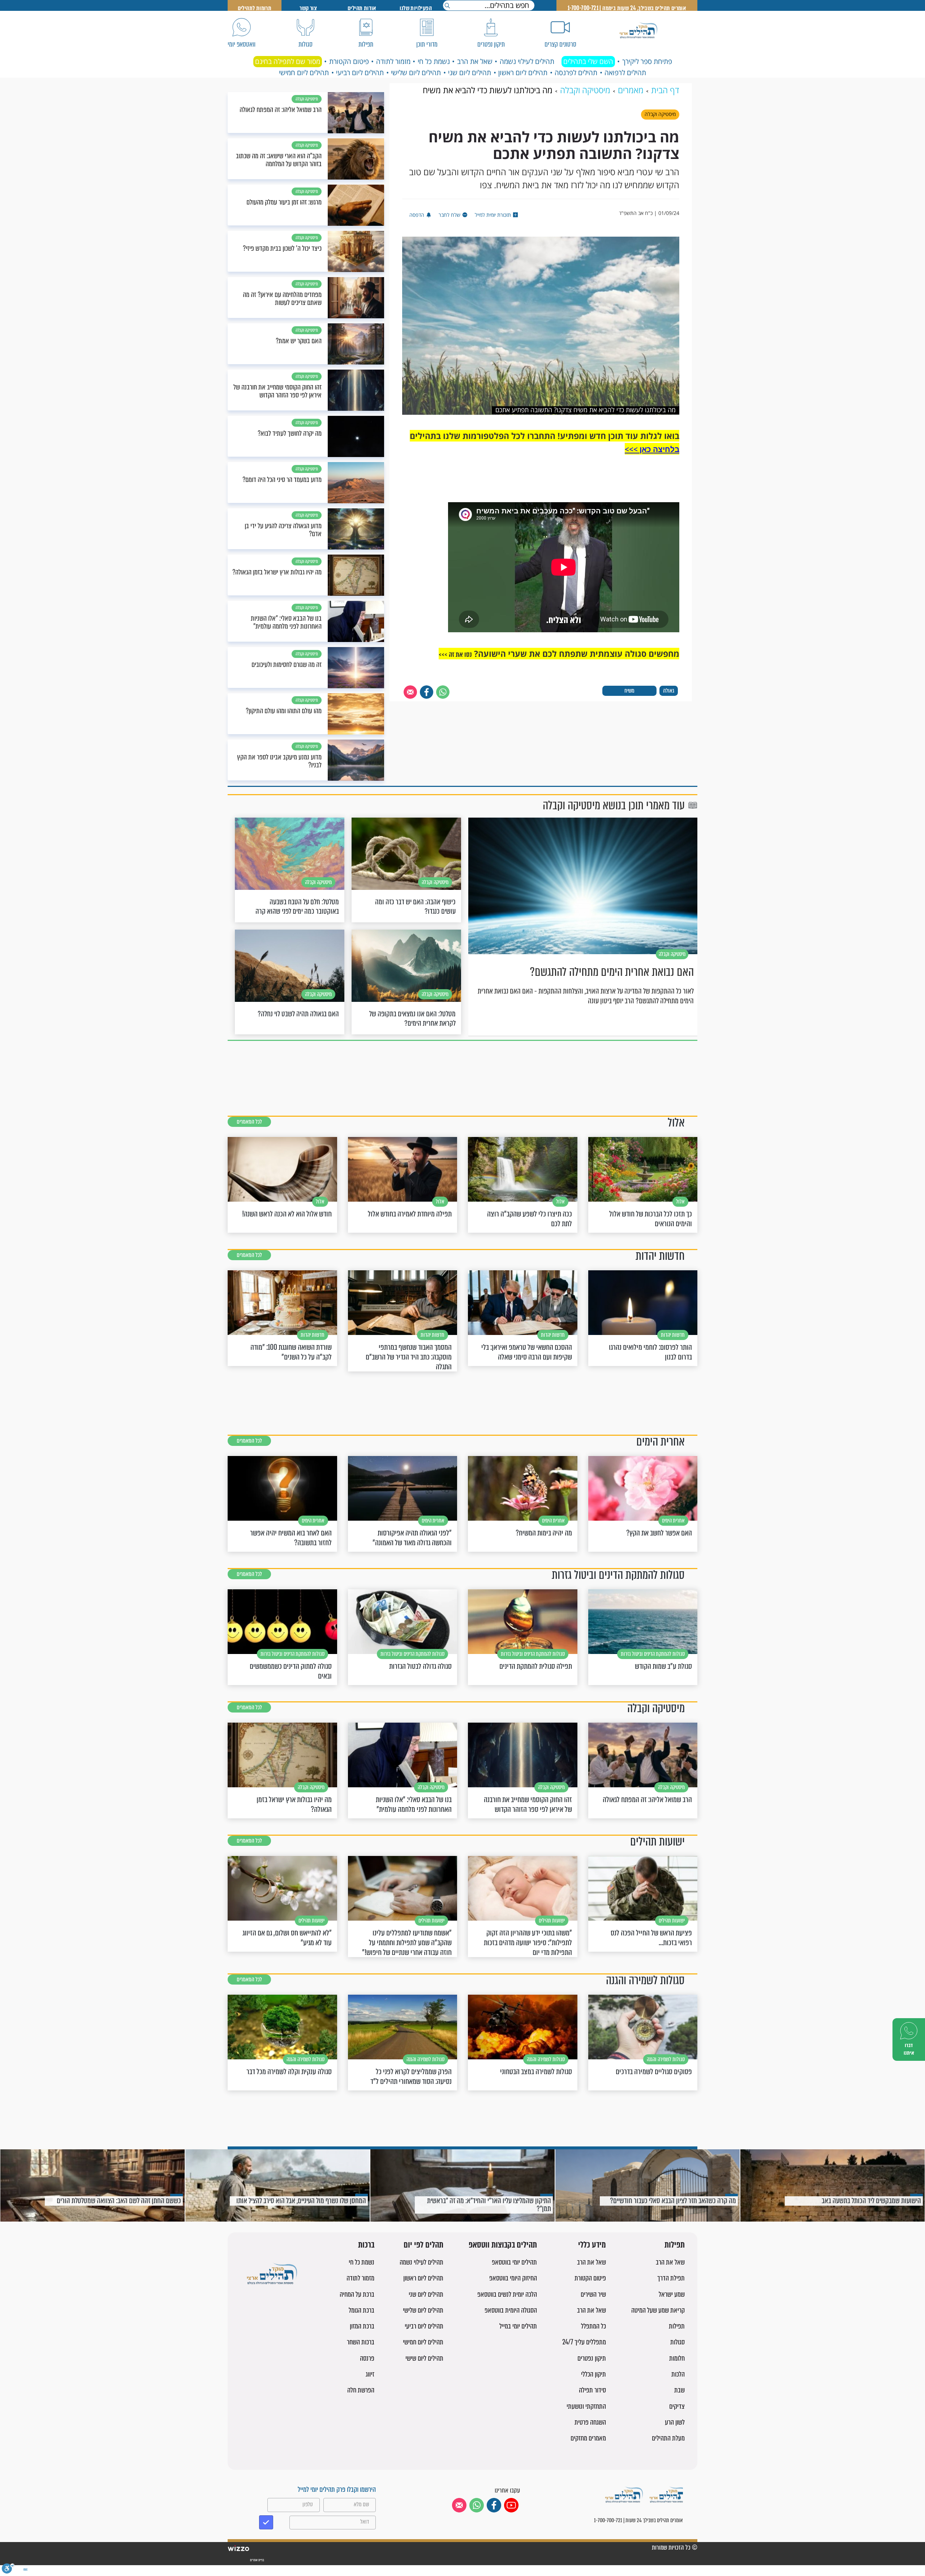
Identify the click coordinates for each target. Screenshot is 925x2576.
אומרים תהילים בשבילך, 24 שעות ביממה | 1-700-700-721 (627, 8)
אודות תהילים (362, 8)
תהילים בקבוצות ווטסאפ (503, 2245)
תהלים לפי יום (423, 2245)
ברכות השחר (361, 2342)
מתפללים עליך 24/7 (584, 2342)
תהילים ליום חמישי (304, 73)
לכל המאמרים (249, 1122)
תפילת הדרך (671, 2278)
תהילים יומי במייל (518, 2326)
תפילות (675, 2245)
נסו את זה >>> (455, 654)
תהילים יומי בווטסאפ (514, 2262)
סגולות (677, 2342)
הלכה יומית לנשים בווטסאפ (507, 2294)
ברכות (366, 2245)
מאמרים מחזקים (588, 2438)
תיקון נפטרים (592, 2358)
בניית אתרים (257, 2560)
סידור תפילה (592, 2390)
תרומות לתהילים (255, 8)
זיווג (370, 2374)
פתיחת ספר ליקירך (647, 61)
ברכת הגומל (362, 2310)
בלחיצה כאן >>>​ (652, 449)
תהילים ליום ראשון (523, 73)
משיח (629, 691)
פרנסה (367, 2358)
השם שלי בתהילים (588, 61)
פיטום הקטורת (349, 61)
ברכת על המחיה (357, 2294)
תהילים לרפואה (625, 73)
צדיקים (677, 2406)
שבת (679, 2390)
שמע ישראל (672, 2294)
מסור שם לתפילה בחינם (288, 61)
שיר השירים (593, 2294)
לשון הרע (675, 2422)
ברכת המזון (362, 2326)
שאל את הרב (475, 61)
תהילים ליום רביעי (360, 73)
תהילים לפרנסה (576, 73)
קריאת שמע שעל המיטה (658, 2310)
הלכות (678, 2374)
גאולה (669, 691)
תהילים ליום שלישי (416, 73)
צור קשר (308, 8)
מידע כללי (592, 2245)
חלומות (677, 2358)
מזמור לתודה (393, 61)
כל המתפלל (593, 2326)
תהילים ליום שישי (424, 2358)
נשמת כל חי (434, 61)
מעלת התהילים (668, 2438)
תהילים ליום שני (470, 73)
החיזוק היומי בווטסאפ (513, 2278)
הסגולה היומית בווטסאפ (511, 2310)
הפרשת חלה (361, 2390)
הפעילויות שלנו (416, 8)
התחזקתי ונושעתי (586, 2406)
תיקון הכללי (593, 2374)
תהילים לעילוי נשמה (527, 61)
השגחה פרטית (590, 2422)
